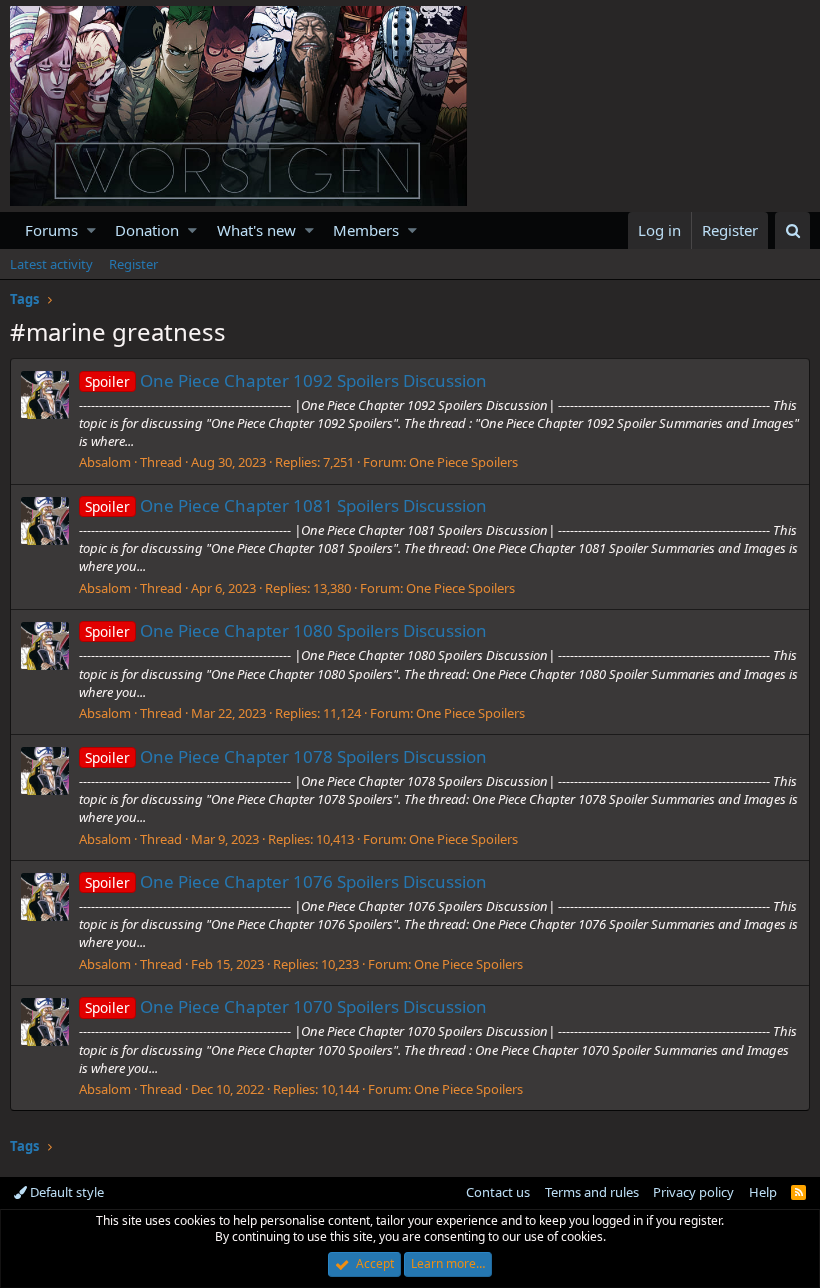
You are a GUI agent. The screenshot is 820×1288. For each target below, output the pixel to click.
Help (763, 1192)
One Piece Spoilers (463, 462)
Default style (65, 1192)
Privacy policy (693, 1192)
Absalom (105, 462)
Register (133, 264)
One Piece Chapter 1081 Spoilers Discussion (286, 505)
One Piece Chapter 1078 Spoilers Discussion (286, 756)
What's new (256, 230)
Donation (147, 230)
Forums (51, 230)
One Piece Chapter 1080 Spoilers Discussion (286, 630)
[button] (91, 230)
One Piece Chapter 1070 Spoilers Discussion (286, 1006)
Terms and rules (592, 1192)
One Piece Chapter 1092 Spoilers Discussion (286, 380)
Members (366, 230)
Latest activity (51, 264)
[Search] (792, 230)
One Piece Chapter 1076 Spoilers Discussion (286, 881)
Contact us (498, 1192)
